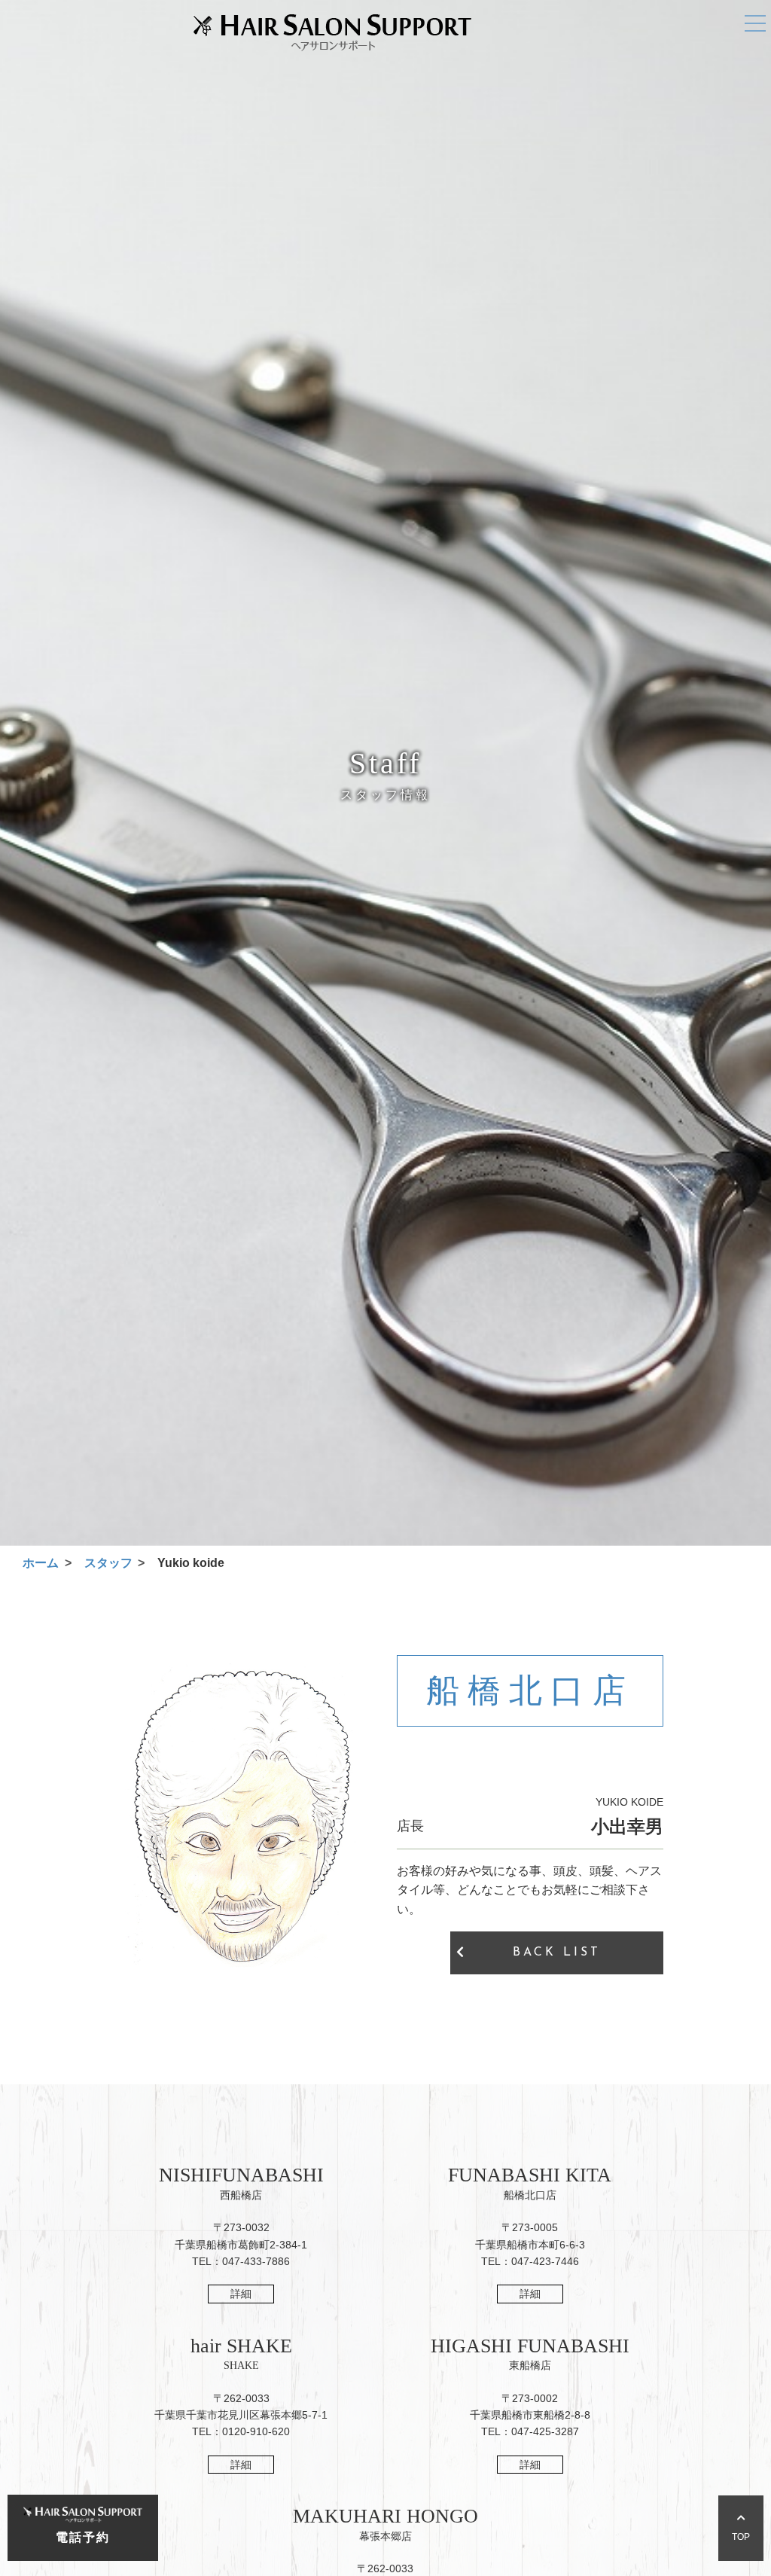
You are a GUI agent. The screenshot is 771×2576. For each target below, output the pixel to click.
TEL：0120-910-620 (241, 2431)
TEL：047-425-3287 (530, 2431)
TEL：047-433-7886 (241, 2261)
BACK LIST (557, 1953)
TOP (741, 2537)
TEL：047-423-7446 (530, 2261)
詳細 (241, 2294)
